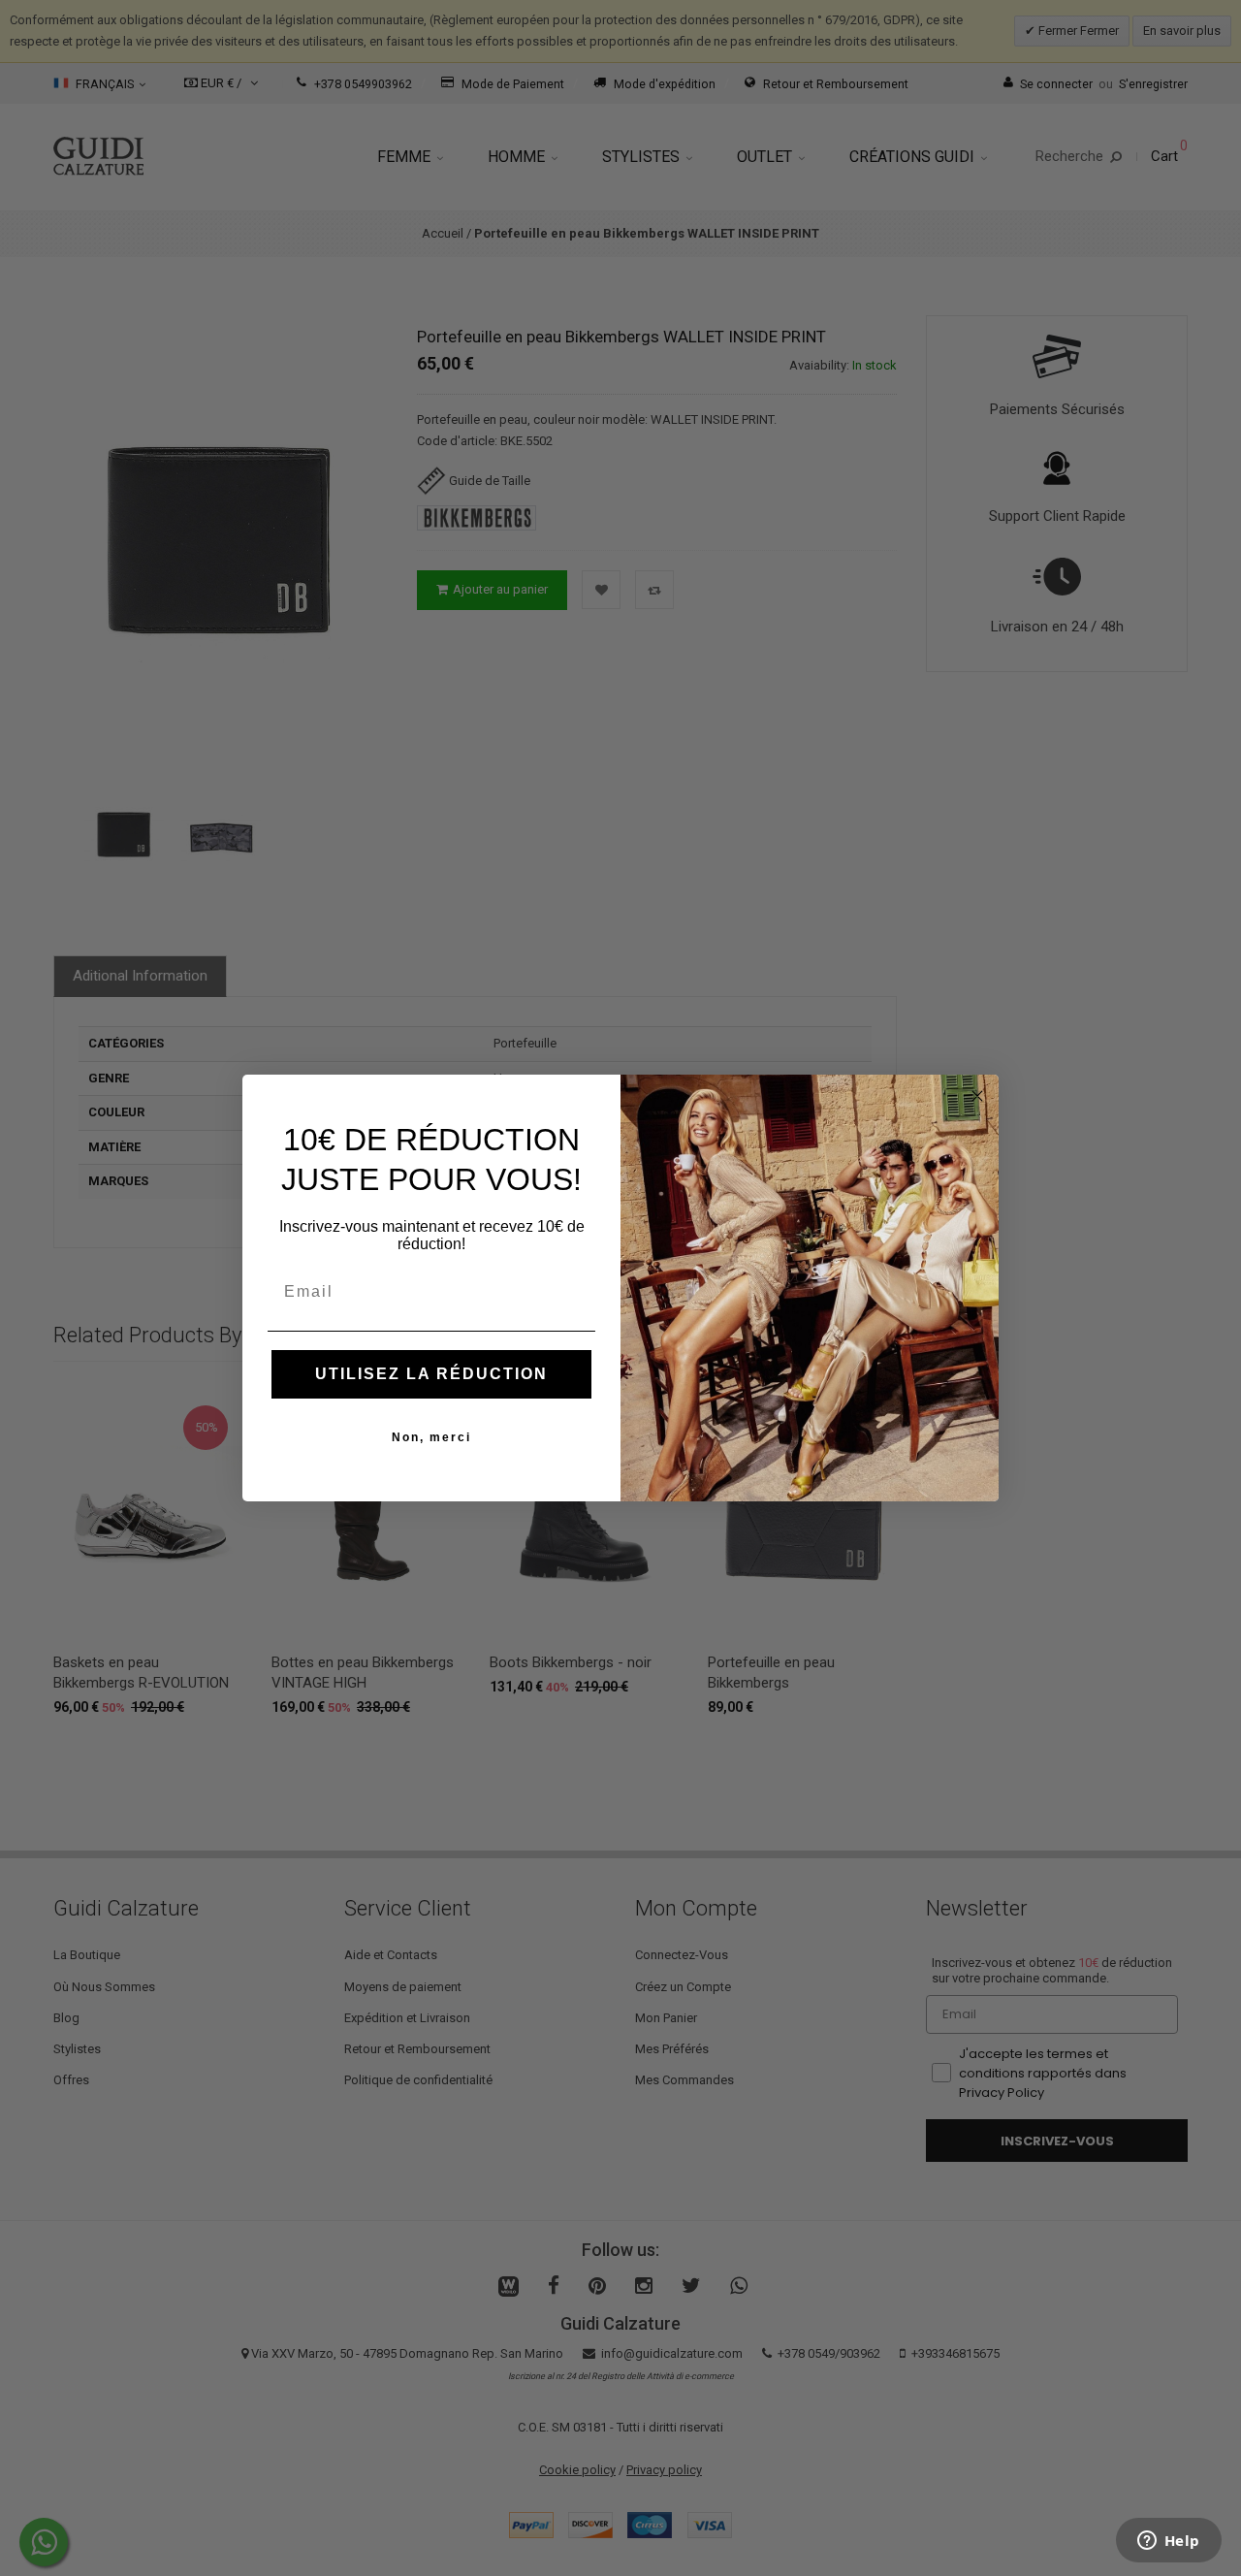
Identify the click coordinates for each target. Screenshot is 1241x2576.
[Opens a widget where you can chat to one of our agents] (1168, 2542)
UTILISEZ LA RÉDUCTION (431, 1374)
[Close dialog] (977, 1096)
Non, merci (431, 1437)
